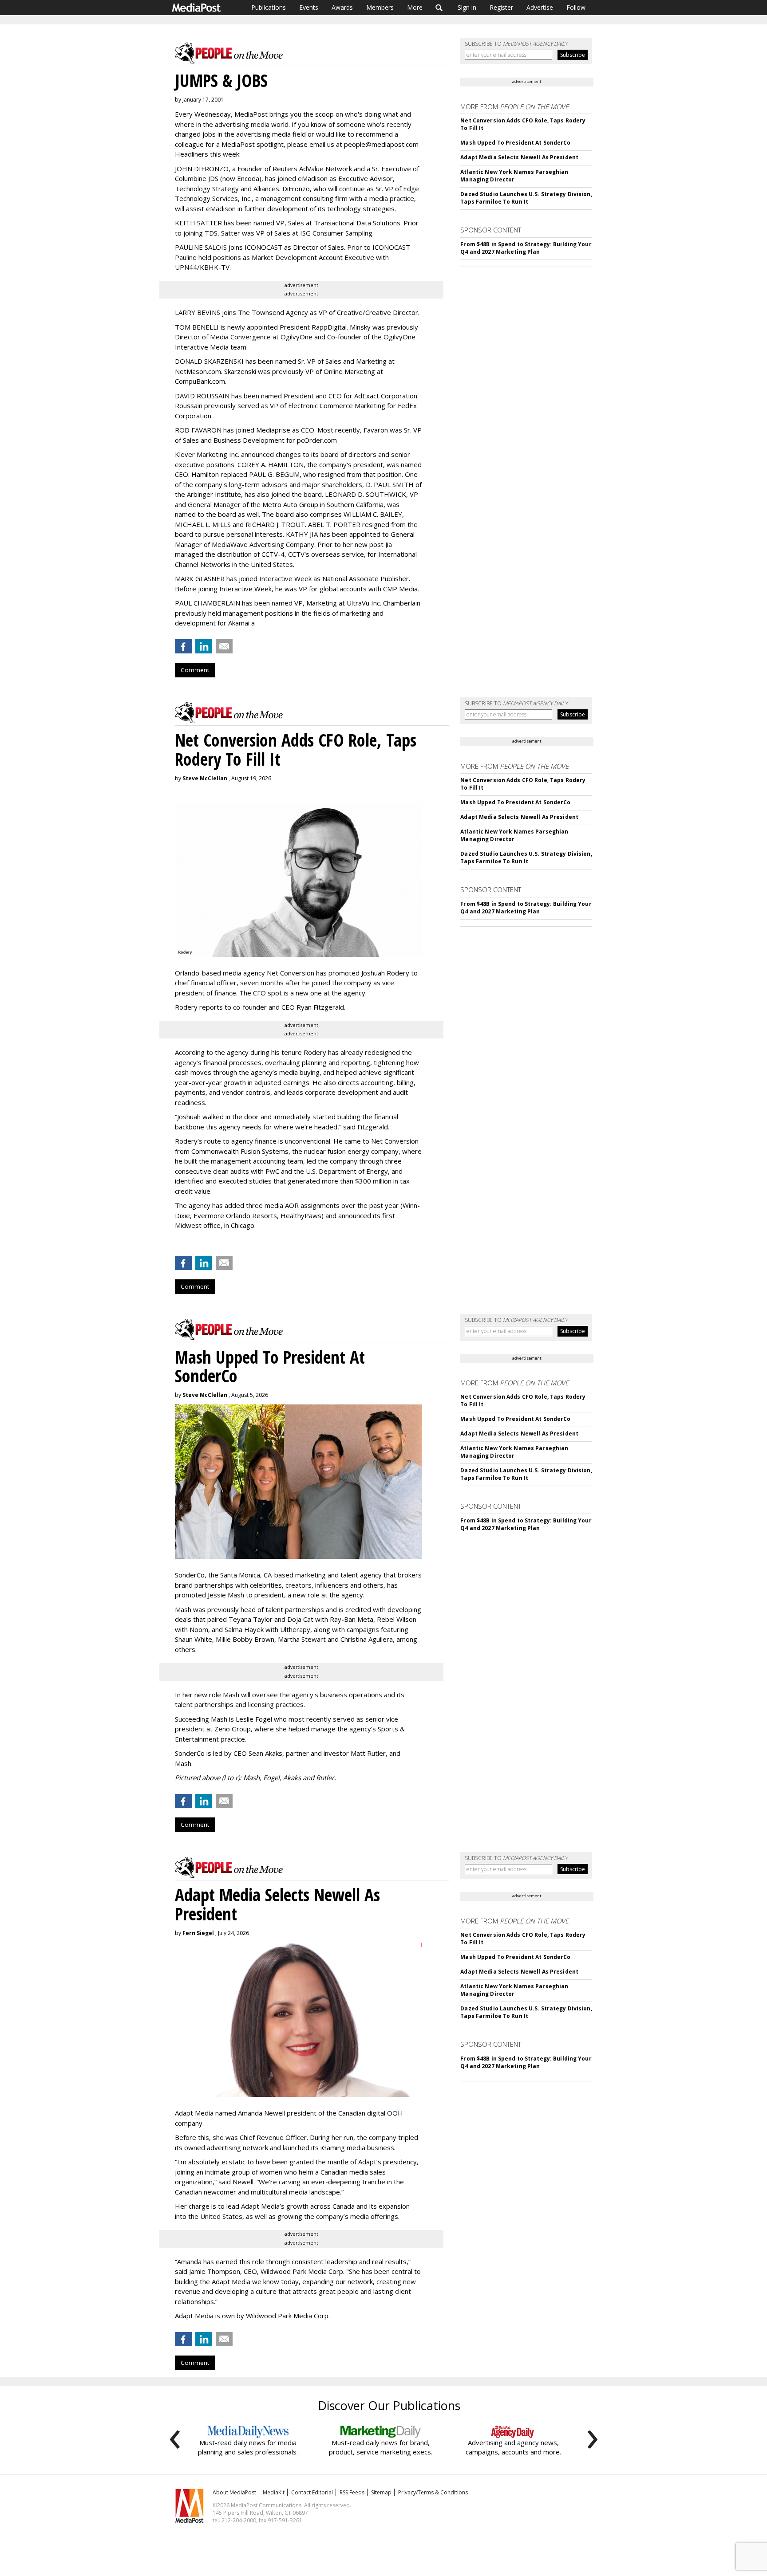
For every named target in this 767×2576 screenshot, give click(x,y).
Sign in (467, 7)
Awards (342, 7)
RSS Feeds (352, 2492)
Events (309, 7)
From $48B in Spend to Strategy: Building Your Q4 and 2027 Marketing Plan (526, 248)
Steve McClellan (205, 778)
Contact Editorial (312, 2492)
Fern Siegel (198, 1933)
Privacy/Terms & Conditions (433, 2492)
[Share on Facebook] (183, 646)
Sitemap (381, 2492)
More (415, 7)
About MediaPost (234, 2492)
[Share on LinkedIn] (204, 646)
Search (439, 8)
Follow (576, 7)
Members (380, 7)
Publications (269, 7)
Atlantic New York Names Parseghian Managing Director (514, 176)
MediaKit (274, 2492)
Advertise (540, 7)
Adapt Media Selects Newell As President (519, 157)
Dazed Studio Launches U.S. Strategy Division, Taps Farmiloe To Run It (526, 198)
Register (501, 7)
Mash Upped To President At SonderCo (515, 143)
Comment (195, 670)
